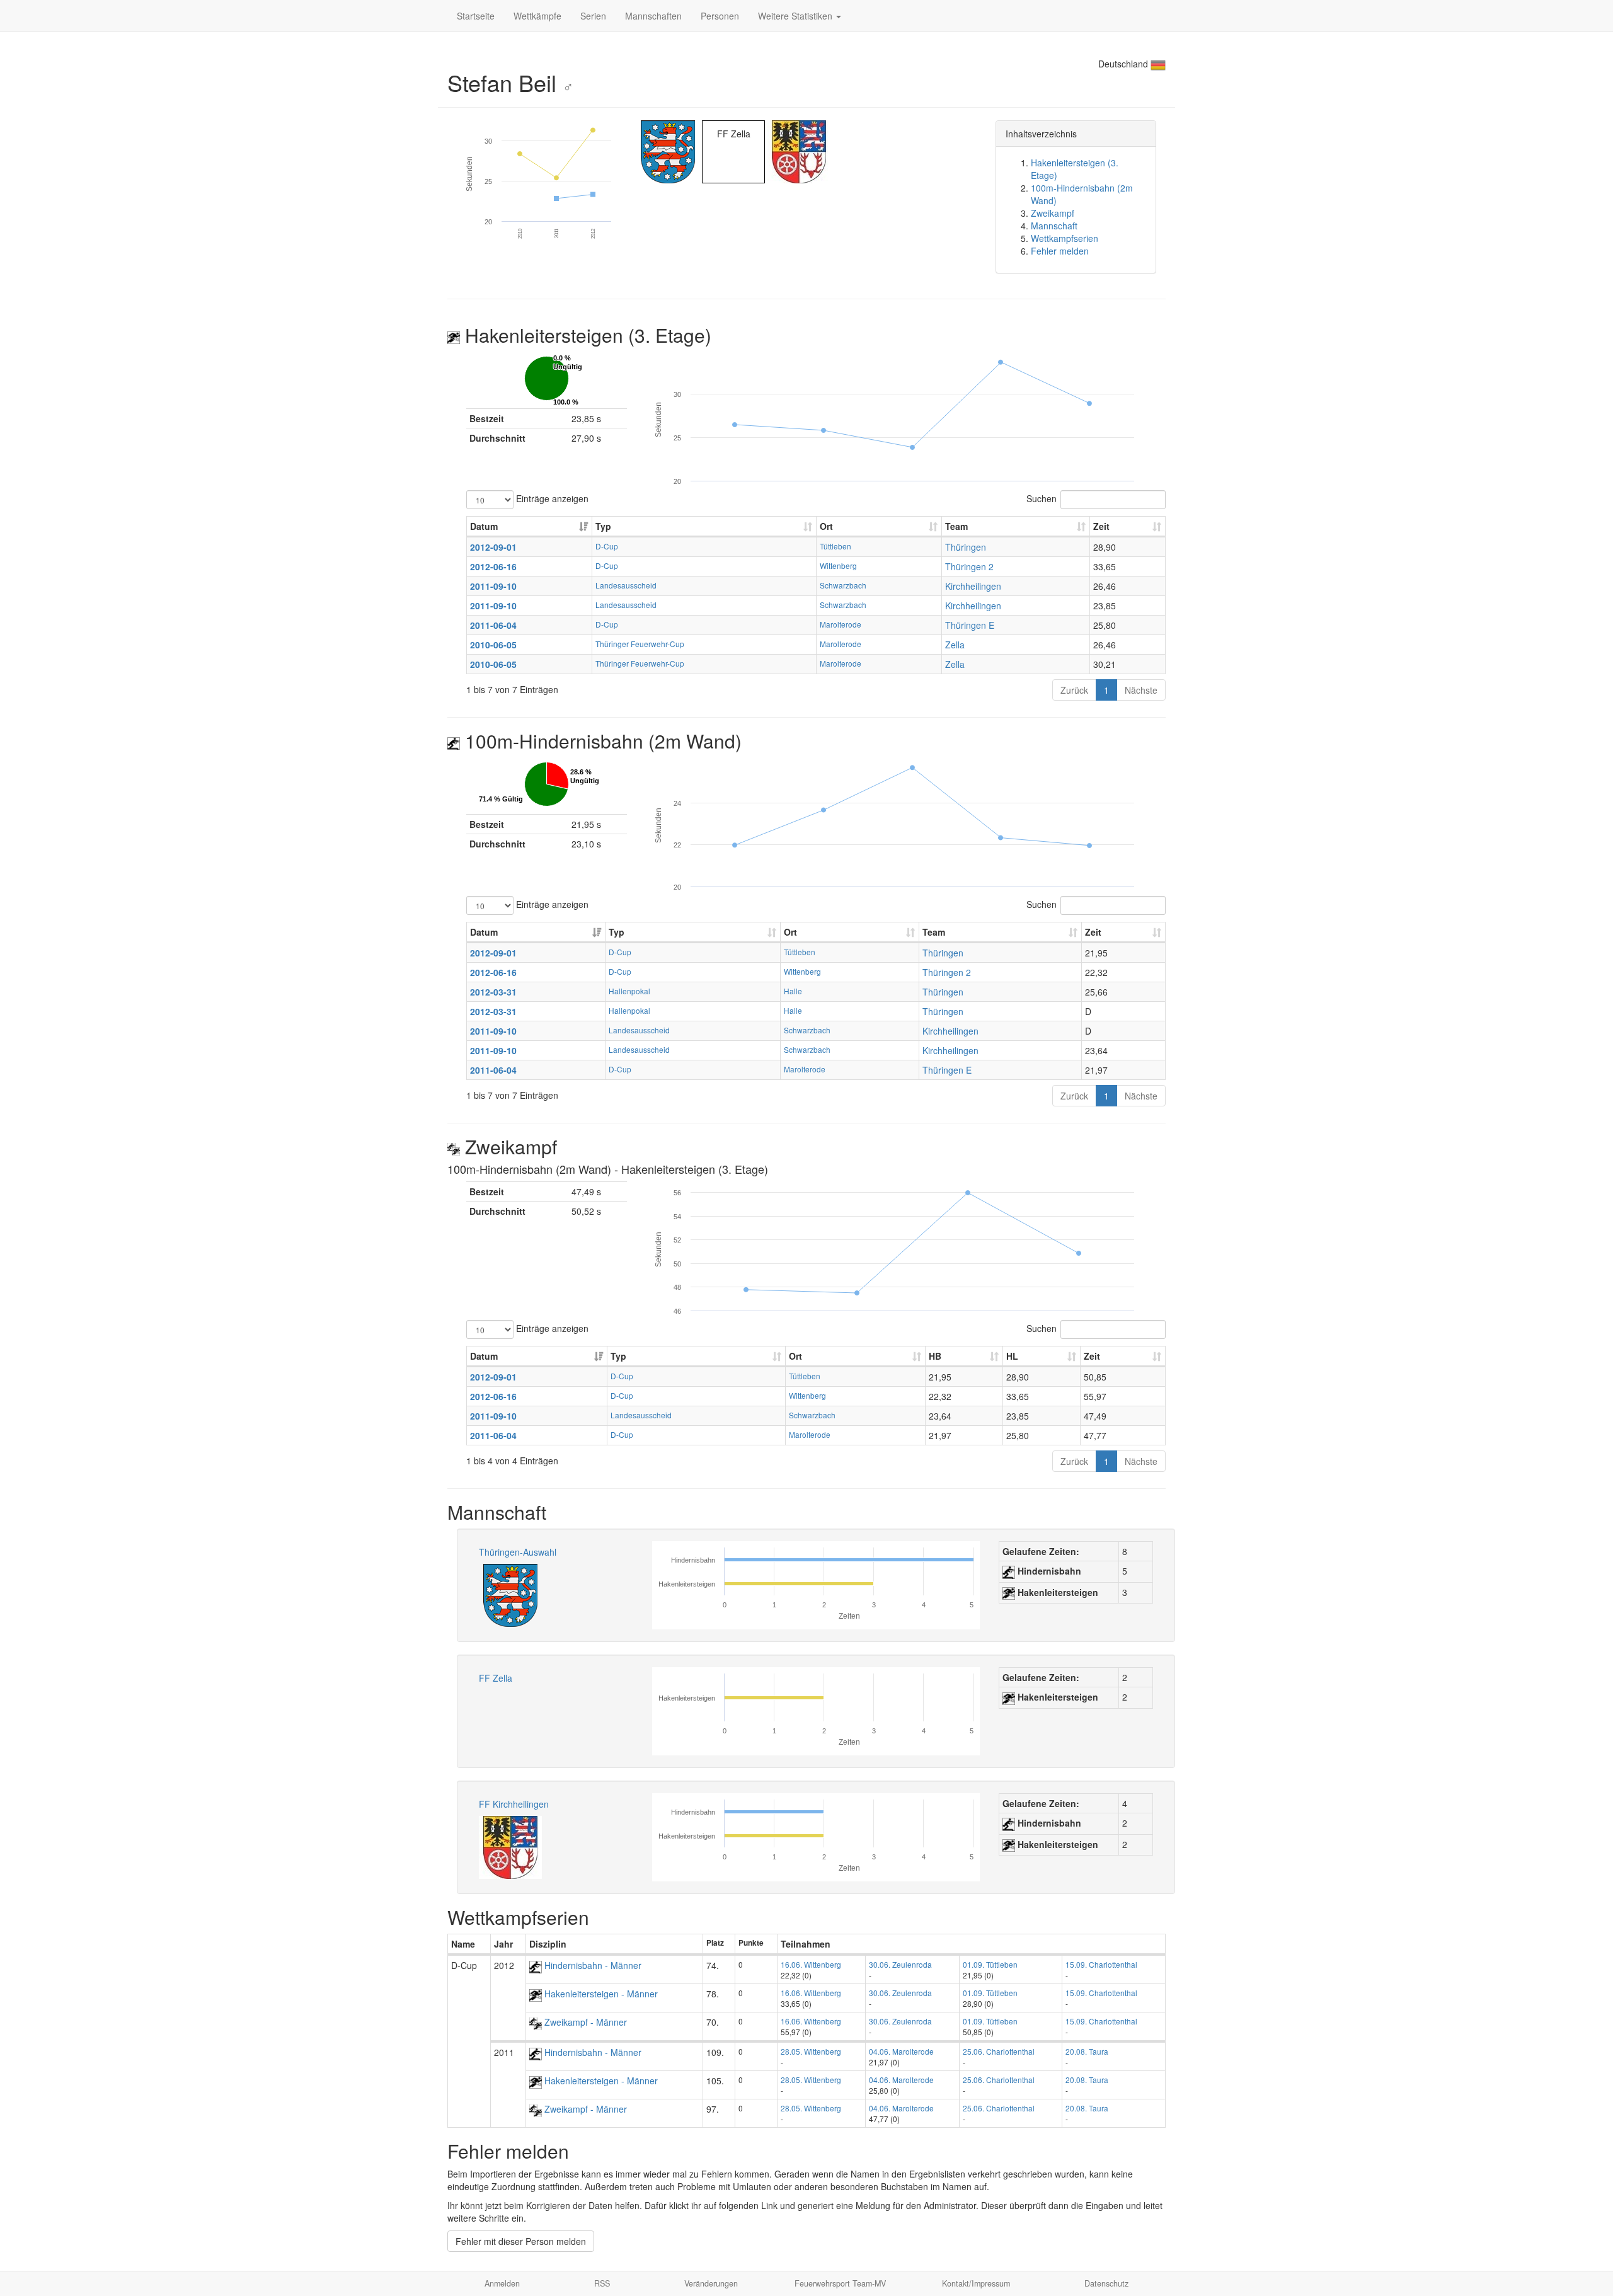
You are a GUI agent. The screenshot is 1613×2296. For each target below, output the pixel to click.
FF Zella (496, 1678)
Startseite (476, 16)
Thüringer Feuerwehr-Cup (640, 644)
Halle (793, 991)
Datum (484, 526)
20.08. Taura (1087, 2051)
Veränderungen (711, 2283)
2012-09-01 (493, 547)
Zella (955, 645)
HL (1012, 1356)
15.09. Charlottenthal (1101, 1964)
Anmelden (502, 2283)
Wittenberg (838, 565)
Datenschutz (1106, 2283)
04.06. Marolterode (901, 2051)
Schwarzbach (843, 585)
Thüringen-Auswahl (518, 1552)
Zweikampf (1053, 213)
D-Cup (607, 546)
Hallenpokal (629, 991)
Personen (720, 16)
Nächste (1141, 690)
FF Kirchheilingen (514, 1804)
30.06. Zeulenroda (900, 1964)
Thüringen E (970, 625)
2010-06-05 (493, 645)
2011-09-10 (493, 586)
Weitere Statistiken (796, 16)
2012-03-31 (493, 992)
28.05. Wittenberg (811, 2051)
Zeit (1101, 526)
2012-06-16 (493, 566)
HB (935, 1356)
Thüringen (966, 547)
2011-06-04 (493, 625)
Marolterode (841, 624)
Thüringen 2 (969, 566)
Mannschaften (653, 16)
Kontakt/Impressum (976, 2283)
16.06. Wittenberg (811, 1964)
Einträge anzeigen (551, 498)
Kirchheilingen (973, 586)
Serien (593, 16)
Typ (603, 526)
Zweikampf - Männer (584, 2022)
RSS (602, 2283)
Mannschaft (1054, 226)
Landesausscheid (626, 585)
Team (956, 526)
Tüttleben (835, 546)
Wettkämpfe (537, 16)
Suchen (1042, 498)
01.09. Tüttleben (990, 1964)
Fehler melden (1060, 251)
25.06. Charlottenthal (999, 2051)
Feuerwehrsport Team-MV (840, 2283)
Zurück (1074, 690)
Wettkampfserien (1065, 238)
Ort (826, 526)
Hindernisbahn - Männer (592, 1965)
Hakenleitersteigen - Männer (600, 1994)
